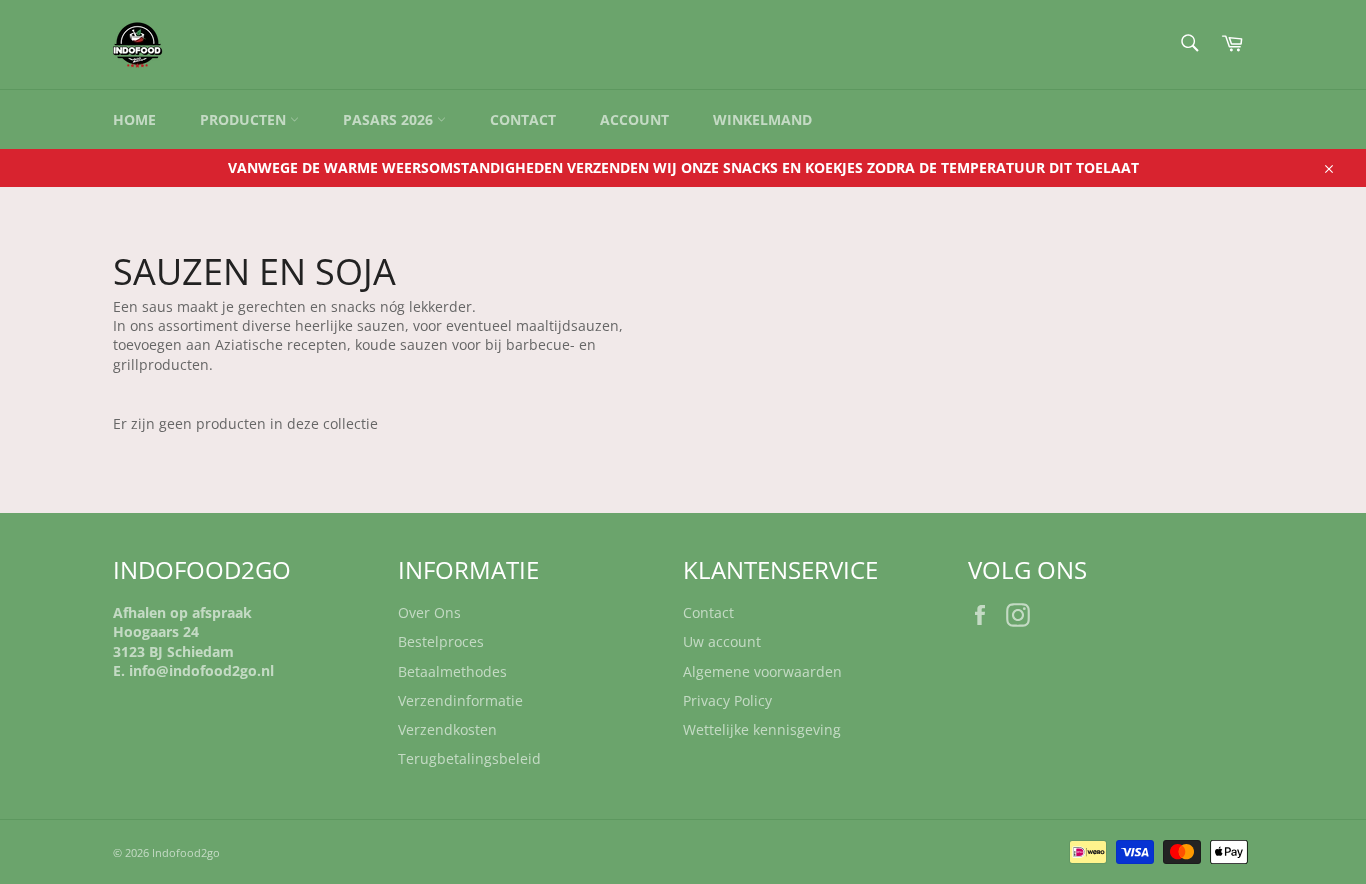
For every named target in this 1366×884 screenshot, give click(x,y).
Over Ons (429, 612)
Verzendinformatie (460, 700)
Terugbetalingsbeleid (469, 758)
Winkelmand (762, 119)
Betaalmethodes (452, 671)
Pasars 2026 (390, 119)
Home (134, 119)
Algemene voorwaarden (762, 671)
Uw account (722, 641)
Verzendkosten (447, 729)
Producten (245, 119)
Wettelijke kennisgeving (762, 729)
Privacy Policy (727, 700)
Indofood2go (186, 852)
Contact (523, 119)
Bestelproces (441, 641)
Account (634, 119)
